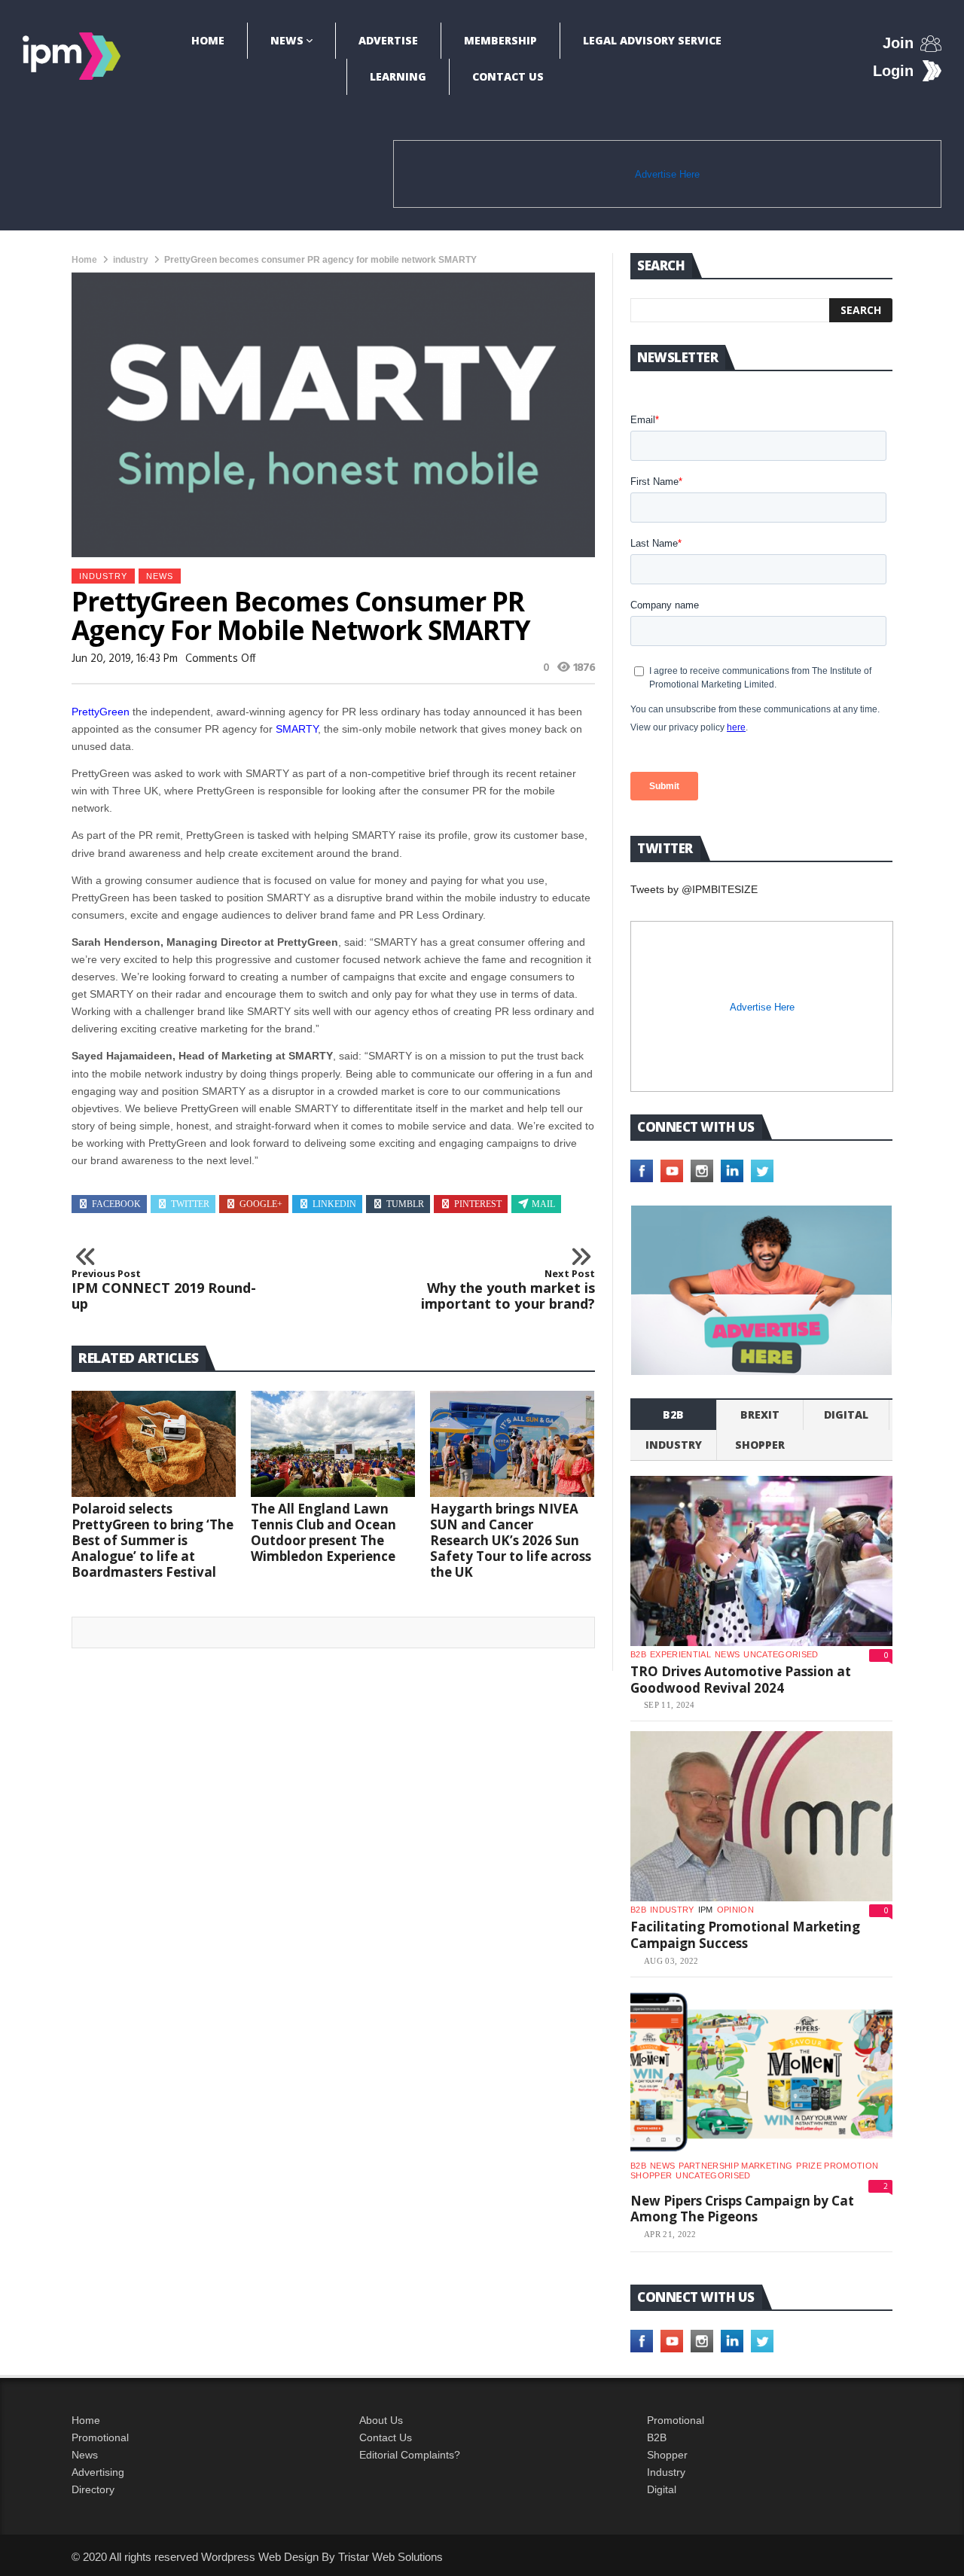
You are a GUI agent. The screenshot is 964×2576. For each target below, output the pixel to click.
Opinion (735, 1910)
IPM (706, 1910)
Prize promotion (837, 2166)
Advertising (98, 2472)
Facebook (116, 1204)
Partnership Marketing (735, 2166)
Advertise (388, 40)
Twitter (190, 1204)
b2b (673, 1415)
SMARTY (297, 729)
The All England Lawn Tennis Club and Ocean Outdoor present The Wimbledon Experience (323, 1532)
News (287, 40)
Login (893, 71)
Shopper (667, 2455)
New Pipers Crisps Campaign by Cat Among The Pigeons (742, 2209)
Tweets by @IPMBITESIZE (694, 889)
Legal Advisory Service (652, 40)
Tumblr (405, 1204)
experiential (680, 1654)
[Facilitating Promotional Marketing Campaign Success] (761, 1816)
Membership (500, 40)
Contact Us (508, 76)
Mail (543, 1204)
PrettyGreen (101, 712)
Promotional (100, 2437)
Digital (846, 1415)
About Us (381, 2420)
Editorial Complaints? (410, 2455)
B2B (657, 2437)
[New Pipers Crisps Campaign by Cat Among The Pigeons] (761, 2072)
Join (898, 43)
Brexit (760, 1415)
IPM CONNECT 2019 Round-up (164, 1290)
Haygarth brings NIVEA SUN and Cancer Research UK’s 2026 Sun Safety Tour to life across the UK (511, 1540)
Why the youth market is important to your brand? (508, 1290)
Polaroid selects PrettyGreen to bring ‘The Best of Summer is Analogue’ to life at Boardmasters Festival (153, 1540)
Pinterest (478, 1204)
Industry (666, 2472)
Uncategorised (781, 1654)
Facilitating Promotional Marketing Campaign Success (745, 1935)
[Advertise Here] (761, 1290)
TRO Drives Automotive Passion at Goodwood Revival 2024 (741, 1680)
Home (208, 40)
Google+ (261, 1204)
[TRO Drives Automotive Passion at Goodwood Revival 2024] (761, 1561)
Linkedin (334, 1204)
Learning (398, 76)
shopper (760, 1445)
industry (131, 260)
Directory (93, 2489)
